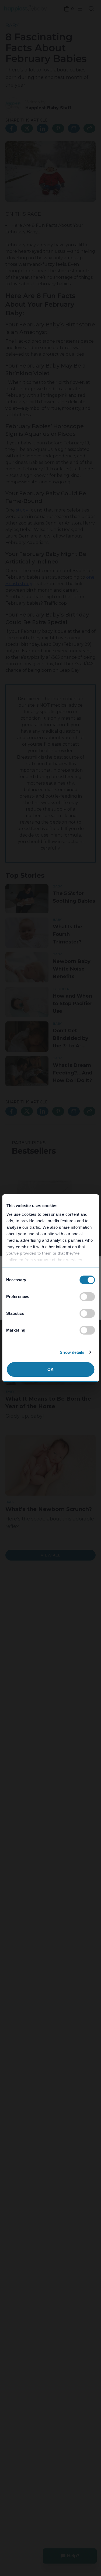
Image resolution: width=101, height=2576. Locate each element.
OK (50, 1369)
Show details (72, 1352)
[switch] (87, 1297)
